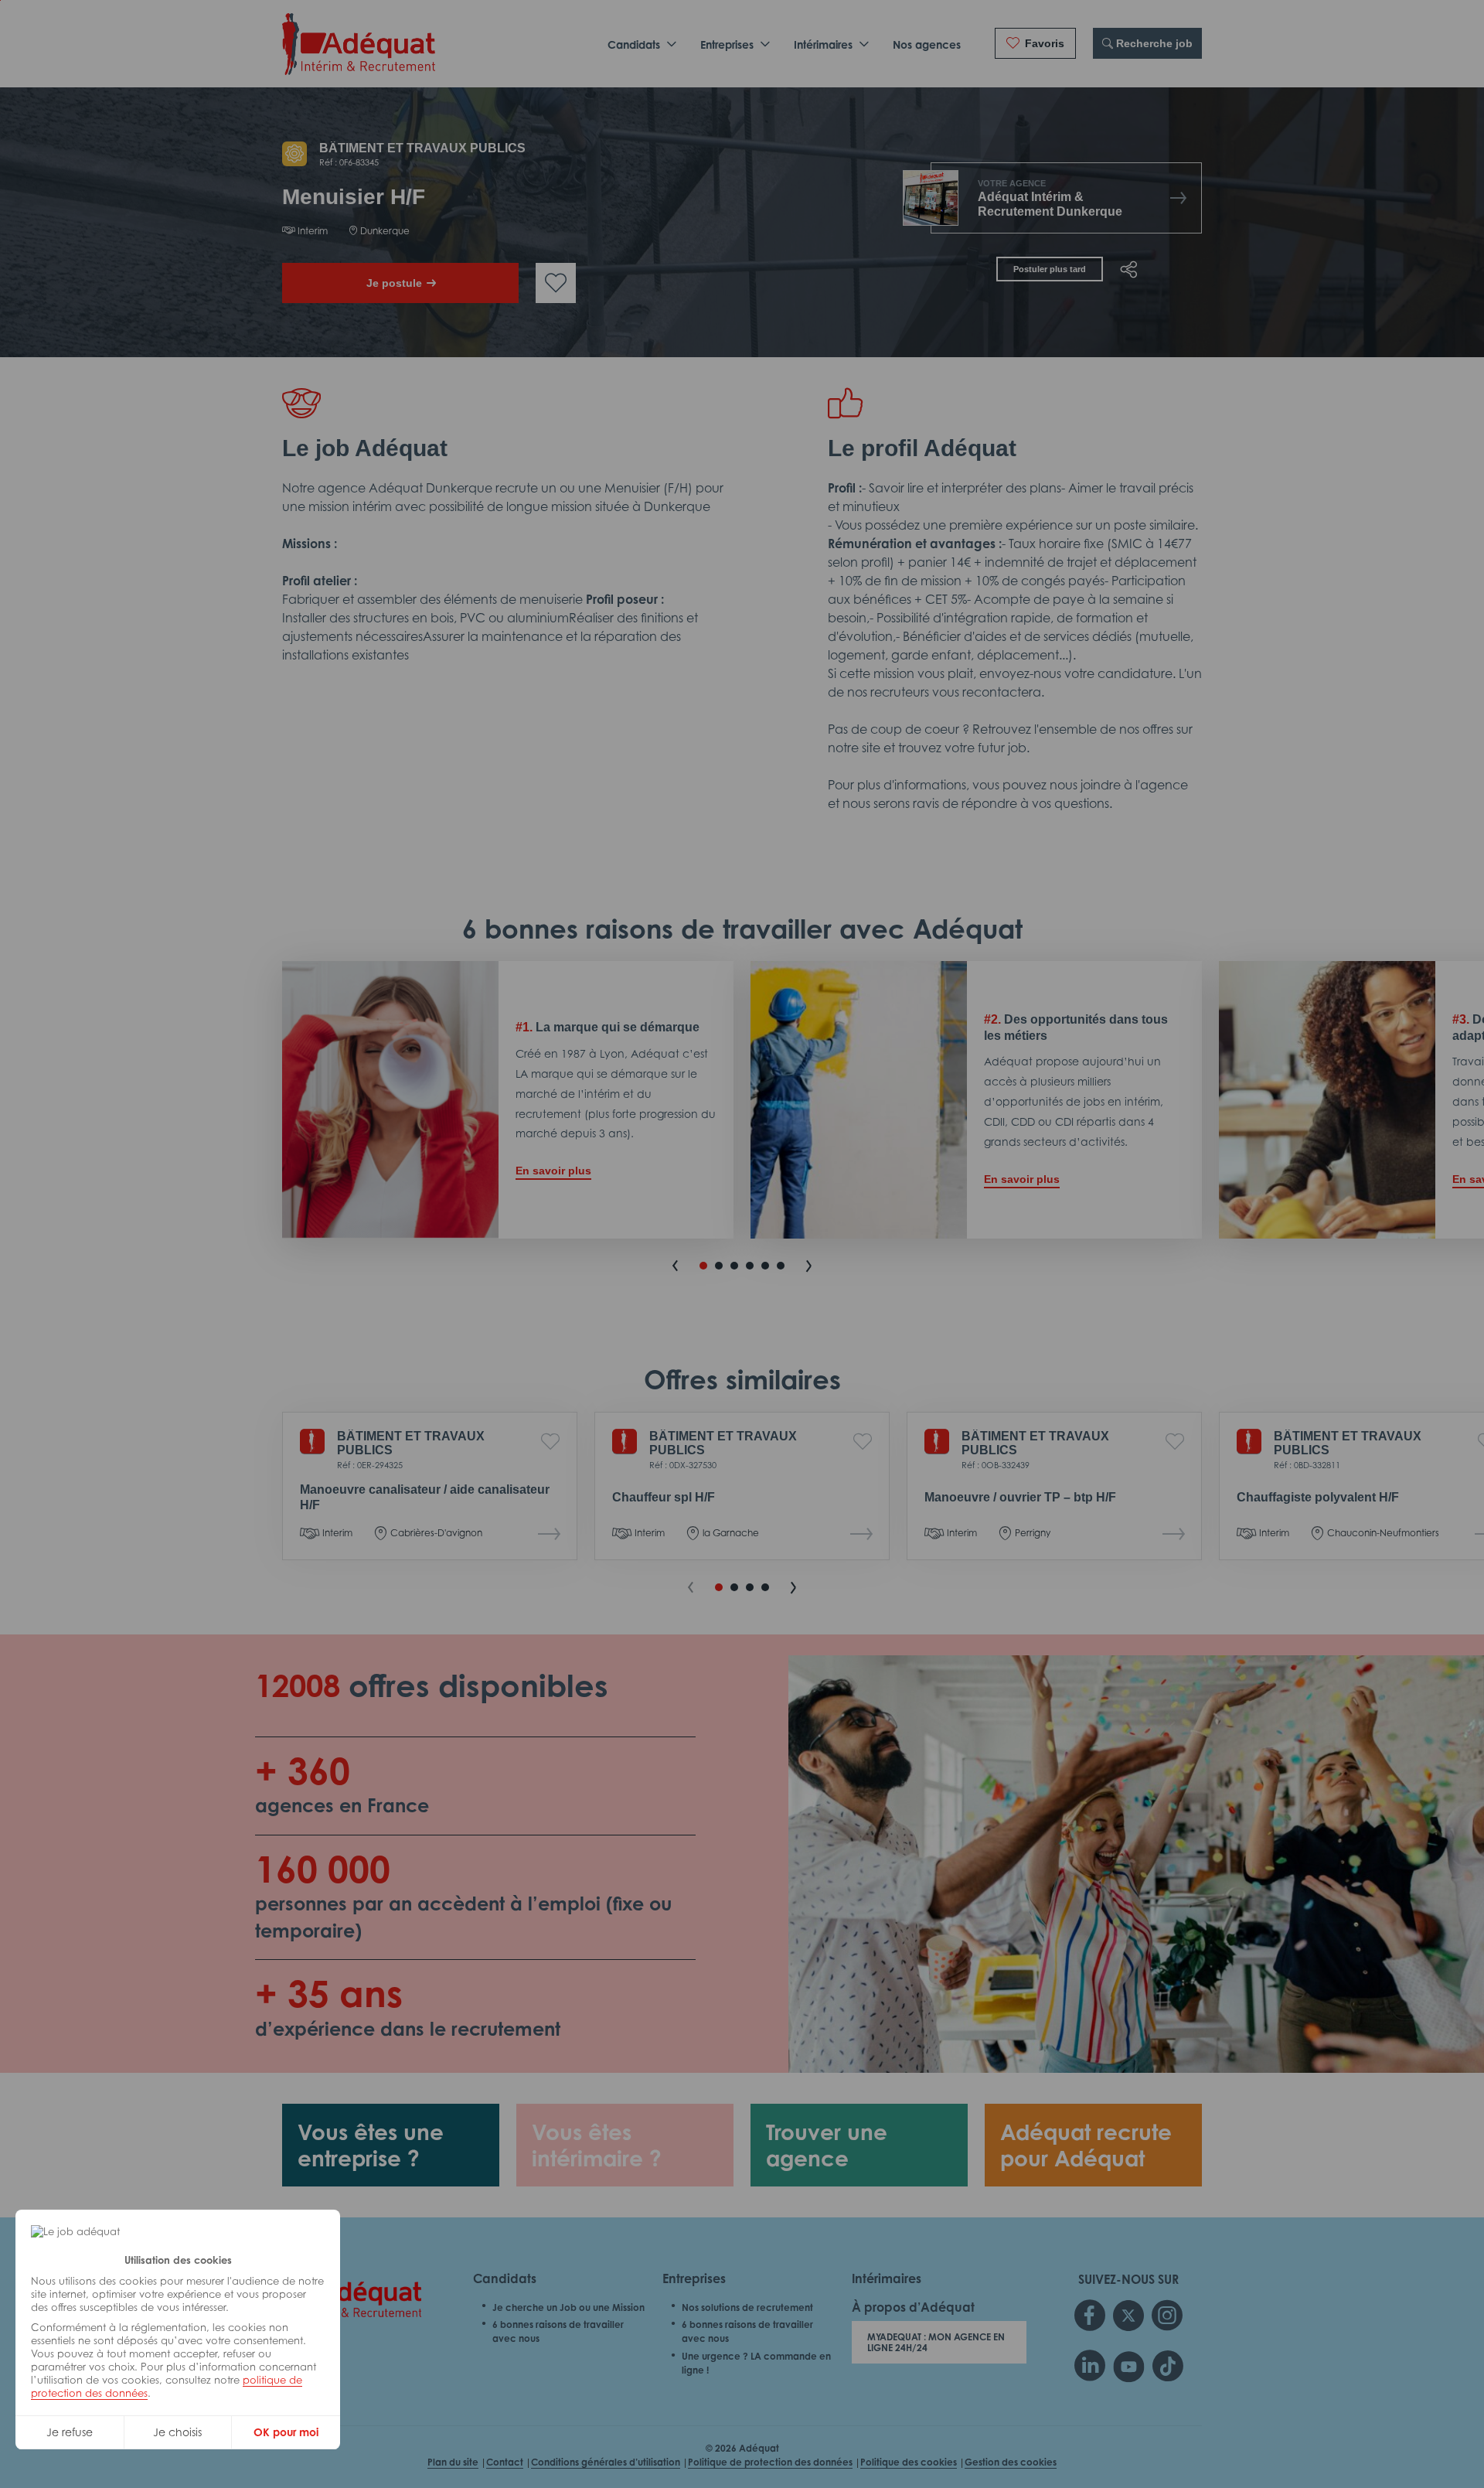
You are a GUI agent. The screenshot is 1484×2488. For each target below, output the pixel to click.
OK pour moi (286, 2432)
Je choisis (177, 2432)
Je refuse (70, 2432)
